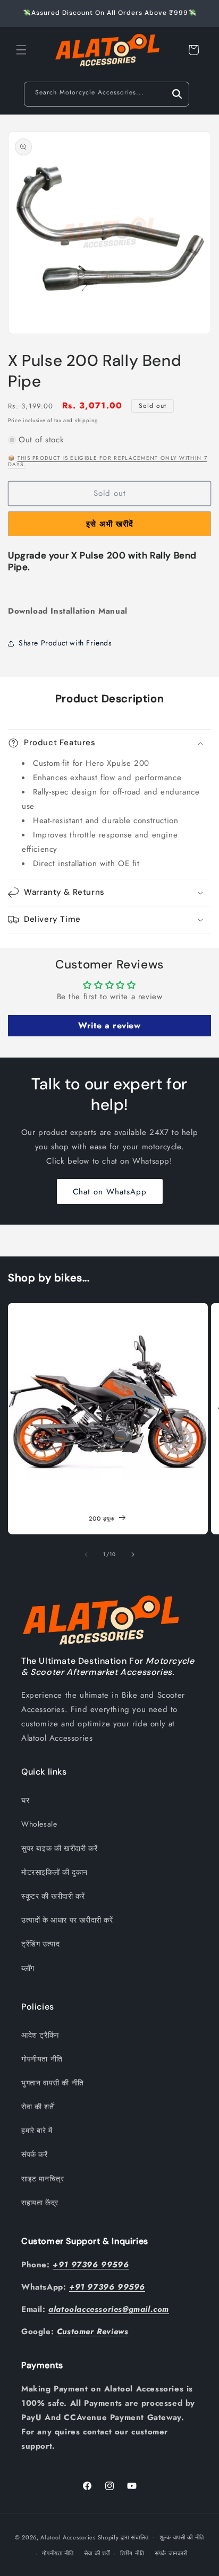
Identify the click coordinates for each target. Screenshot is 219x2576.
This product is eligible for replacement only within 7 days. (108, 461)
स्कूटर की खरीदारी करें (53, 1896)
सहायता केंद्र (40, 2203)
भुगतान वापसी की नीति (53, 2083)
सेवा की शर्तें (37, 2107)
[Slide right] (133, 1555)
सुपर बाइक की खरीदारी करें (59, 1848)
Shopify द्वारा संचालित (124, 2537)
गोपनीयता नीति (42, 2059)
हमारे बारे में (37, 2130)
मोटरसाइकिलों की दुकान (54, 1872)
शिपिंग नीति (132, 2553)
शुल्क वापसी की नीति (182, 2537)
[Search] (177, 94)
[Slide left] (86, 1555)
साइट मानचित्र (43, 2179)
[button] (21, 50)
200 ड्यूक (102, 1518)
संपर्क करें (35, 2154)
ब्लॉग (28, 1968)
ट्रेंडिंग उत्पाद (40, 1944)
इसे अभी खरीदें (110, 524)
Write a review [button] (109, 1025)
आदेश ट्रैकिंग (40, 2035)
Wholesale (39, 1824)
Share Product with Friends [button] (65, 643)
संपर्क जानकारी (171, 2553)
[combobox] (107, 94)
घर (25, 1800)
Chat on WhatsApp (110, 1192)
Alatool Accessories (68, 2537)
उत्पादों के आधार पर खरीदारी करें (67, 1920)
